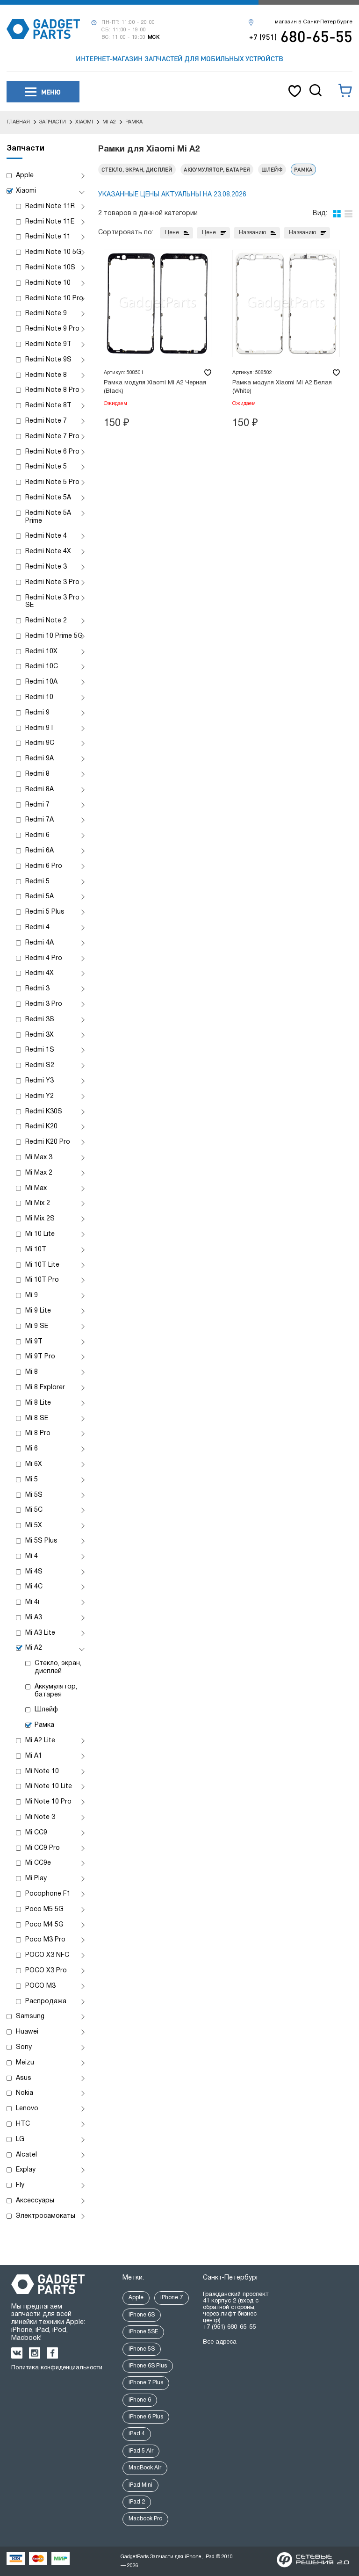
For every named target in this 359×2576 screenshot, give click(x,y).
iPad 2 (137, 2502)
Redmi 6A (39, 851)
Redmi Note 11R (50, 206)
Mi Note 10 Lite (49, 1786)
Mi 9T (34, 1342)
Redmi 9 (37, 713)
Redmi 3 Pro (44, 1004)
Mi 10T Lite (42, 1265)
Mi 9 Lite (38, 1311)
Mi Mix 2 (38, 1203)
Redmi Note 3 (46, 567)
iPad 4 (137, 2434)
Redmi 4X (39, 973)
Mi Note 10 (42, 1771)
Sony (24, 2047)
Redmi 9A (39, 759)
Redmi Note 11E (50, 222)
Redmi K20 (41, 1127)
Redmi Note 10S (50, 268)
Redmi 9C (40, 743)
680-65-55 (301, 36)
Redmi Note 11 (48, 237)
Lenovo (27, 2109)
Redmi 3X (39, 1035)
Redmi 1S (40, 1050)
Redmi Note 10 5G (53, 252)
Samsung (30, 2017)
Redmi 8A (39, 790)
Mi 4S (34, 1572)
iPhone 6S (142, 2315)
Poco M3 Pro (45, 1940)
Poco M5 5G (44, 1909)
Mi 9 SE (37, 1326)
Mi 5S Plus (41, 1541)
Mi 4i (32, 1602)
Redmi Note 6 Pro (52, 452)
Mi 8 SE (37, 1418)
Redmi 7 (37, 805)
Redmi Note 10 (48, 283)
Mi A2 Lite (40, 1741)
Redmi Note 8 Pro (52, 390)
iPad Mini (140, 2485)
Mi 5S (34, 1495)
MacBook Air (145, 2468)
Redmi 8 (37, 774)
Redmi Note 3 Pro (52, 582)
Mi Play (36, 1879)
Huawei (27, 2032)
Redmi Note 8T (48, 406)
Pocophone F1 (48, 1894)
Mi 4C (34, 1587)
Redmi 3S (40, 1020)
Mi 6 (32, 1449)
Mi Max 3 (39, 1158)
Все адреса (220, 2342)
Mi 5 (32, 1480)
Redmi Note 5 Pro (52, 482)
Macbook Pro (145, 2519)
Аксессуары (35, 2201)
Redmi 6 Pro (44, 866)
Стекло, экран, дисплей (58, 1667)
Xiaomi (26, 191)
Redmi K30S (44, 1112)
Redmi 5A (39, 897)
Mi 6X (34, 1464)
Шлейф (46, 1710)
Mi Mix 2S (40, 1219)
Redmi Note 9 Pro (52, 329)
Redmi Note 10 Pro (54, 299)
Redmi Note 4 (46, 536)
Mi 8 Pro (38, 1433)
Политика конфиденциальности (57, 2368)
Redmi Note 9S (48, 360)
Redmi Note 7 (46, 421)
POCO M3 (40, 1986)
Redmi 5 (37, 882)
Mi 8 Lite (38, 1403)
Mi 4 (32, 1556)
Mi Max (36, 1188)
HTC (23, 2124)
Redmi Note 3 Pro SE (52, 602)
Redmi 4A (39, 943)
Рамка (44, 1725)
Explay (26, 2170)
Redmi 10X (41, 652)
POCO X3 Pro (46, 1971)
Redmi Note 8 (46, 375)
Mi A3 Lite (40, 1633)
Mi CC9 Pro (43, 1848)
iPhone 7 (172, 2298)
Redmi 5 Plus (45, 912)
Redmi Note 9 (46, 314)
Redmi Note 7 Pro (52, 437)
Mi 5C (34, 1510)
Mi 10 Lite (40, 1234)
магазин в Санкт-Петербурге (314, 22)
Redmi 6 (37, 835)
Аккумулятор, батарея (56, 1691)
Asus (24, 2078)
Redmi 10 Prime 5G (54, 636)
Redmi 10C (42, 667)
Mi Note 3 (40, 1817)
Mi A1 (34, 1756)
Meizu (25, 2063)
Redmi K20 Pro (48, 1142)
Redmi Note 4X (48, 552)
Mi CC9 (36, 1833)
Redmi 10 (39, 697)
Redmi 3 (37, 989)
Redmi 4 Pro (44, 958)
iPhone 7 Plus (146, 2383)
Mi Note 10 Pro (48, 1802)
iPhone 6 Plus (146, 2417)
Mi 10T (36, 1250)
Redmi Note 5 (46, 467)
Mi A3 (34, 1618)
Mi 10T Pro (42, 1280)
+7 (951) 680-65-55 (229, 2327)
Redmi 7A (39, 820)
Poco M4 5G (44, 1925)
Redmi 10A (41, 682)
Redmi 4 (37, 927)
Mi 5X (34, 1526)
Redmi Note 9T (48, 344)
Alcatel (26, 2155)
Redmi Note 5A (48, 498)
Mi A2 (34, 1648)
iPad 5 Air (141, 2451)
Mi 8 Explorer (45, 1388)
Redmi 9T (40, 728)
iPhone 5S (142, 2349)
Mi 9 (32, 1295)
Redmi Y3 (39, 1081)
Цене (172, 233)
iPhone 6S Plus (148, 2366)
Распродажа (46, 2002)
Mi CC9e (38, 1863)
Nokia (25, 2093)
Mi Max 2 (39, 1173)
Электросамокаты (46, 2216)
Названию (252, 233)
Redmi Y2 (39, 1096)
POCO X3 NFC (47, 1955)
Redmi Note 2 (46, 621)
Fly (20, 2185)
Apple (25, 176)
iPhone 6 (140, 2400)
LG (20, 2139)
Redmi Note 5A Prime (48, 517)
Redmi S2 (40, 1065)
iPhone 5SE (143, 2332)
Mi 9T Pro (40, 1357)
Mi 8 (32, 1372)
